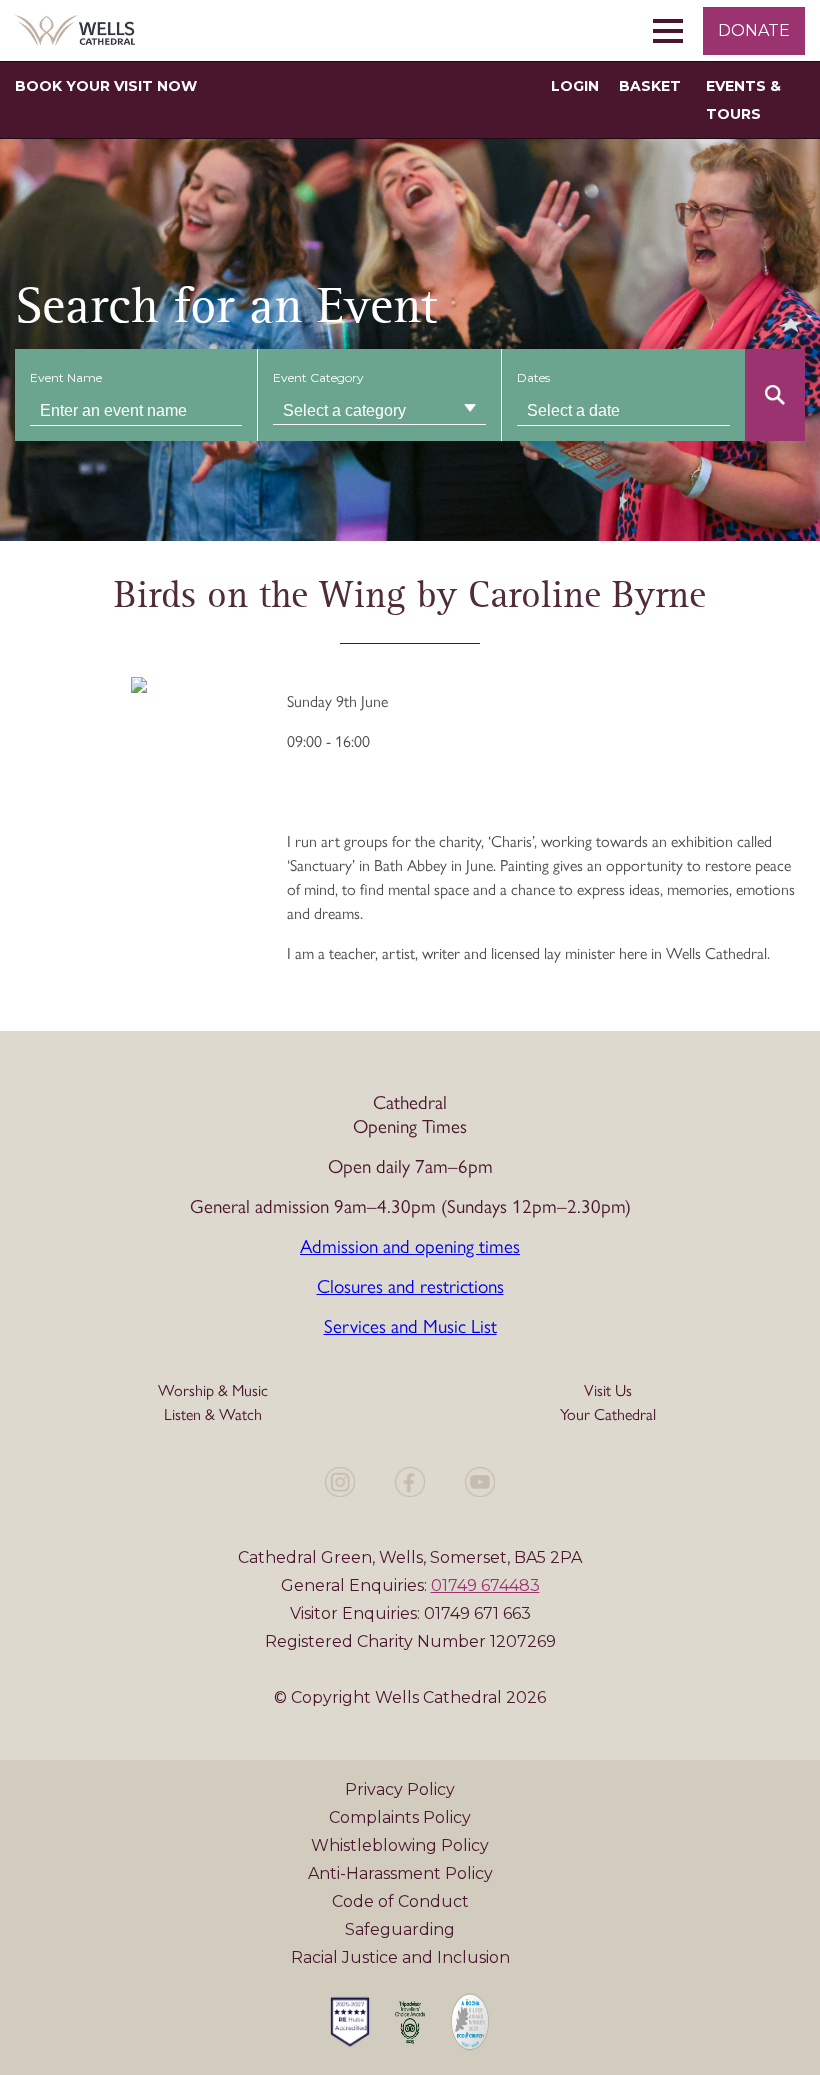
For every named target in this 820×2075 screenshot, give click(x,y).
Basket (650, 86)
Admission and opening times (410, 1246)
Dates (533, 377)
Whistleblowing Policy (400, 1845)
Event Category (318, 377)
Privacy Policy (400, 1789)
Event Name (66, 377)
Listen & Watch (213, 1414)
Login (575, 86)
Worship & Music (213, 1390)
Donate (754, 30)
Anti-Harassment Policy (400, 1873)
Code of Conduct (400, 1901)
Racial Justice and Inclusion (400, 1957)
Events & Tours (743, 100)
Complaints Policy (400, 1817)
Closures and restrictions (410, 1286)
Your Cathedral (608, 1414)
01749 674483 (485, 1585)
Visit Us (608, 1390)
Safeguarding (400, 1929)
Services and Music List (410, 1326)
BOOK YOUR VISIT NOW (106, 86)
